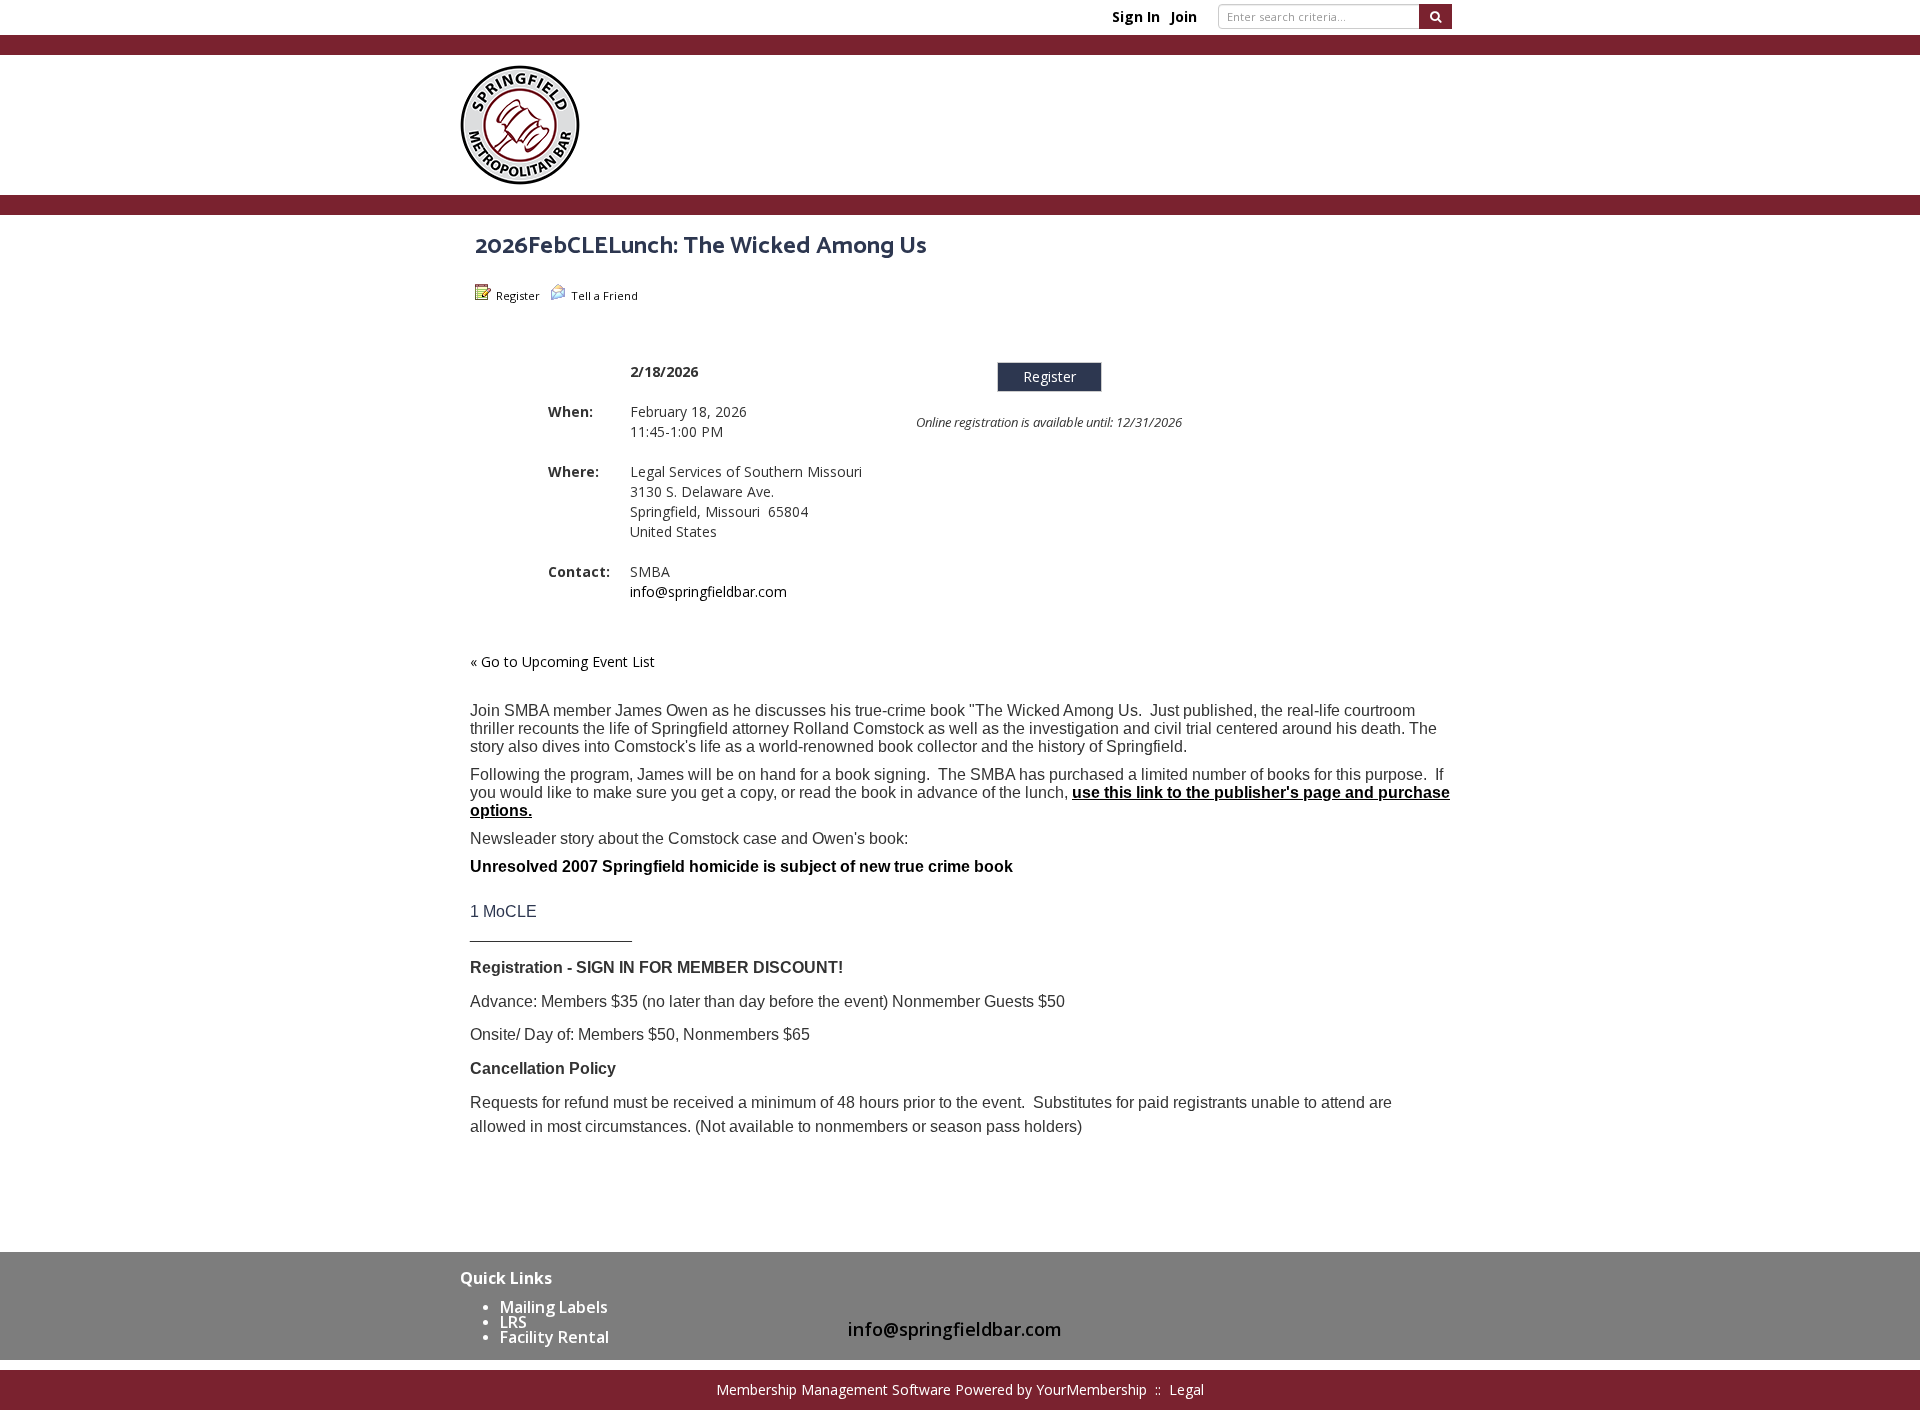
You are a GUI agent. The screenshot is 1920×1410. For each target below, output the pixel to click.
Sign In (1136, 16)
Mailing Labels (554, 1307)
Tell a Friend (604, 295)
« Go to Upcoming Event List (562, 661)
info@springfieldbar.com (708, 591)
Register (518, 295)
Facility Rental (554, 1337)
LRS (513, 1322)
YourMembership (1091, 1389)
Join (1183, 16)
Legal (1186, 1389)
